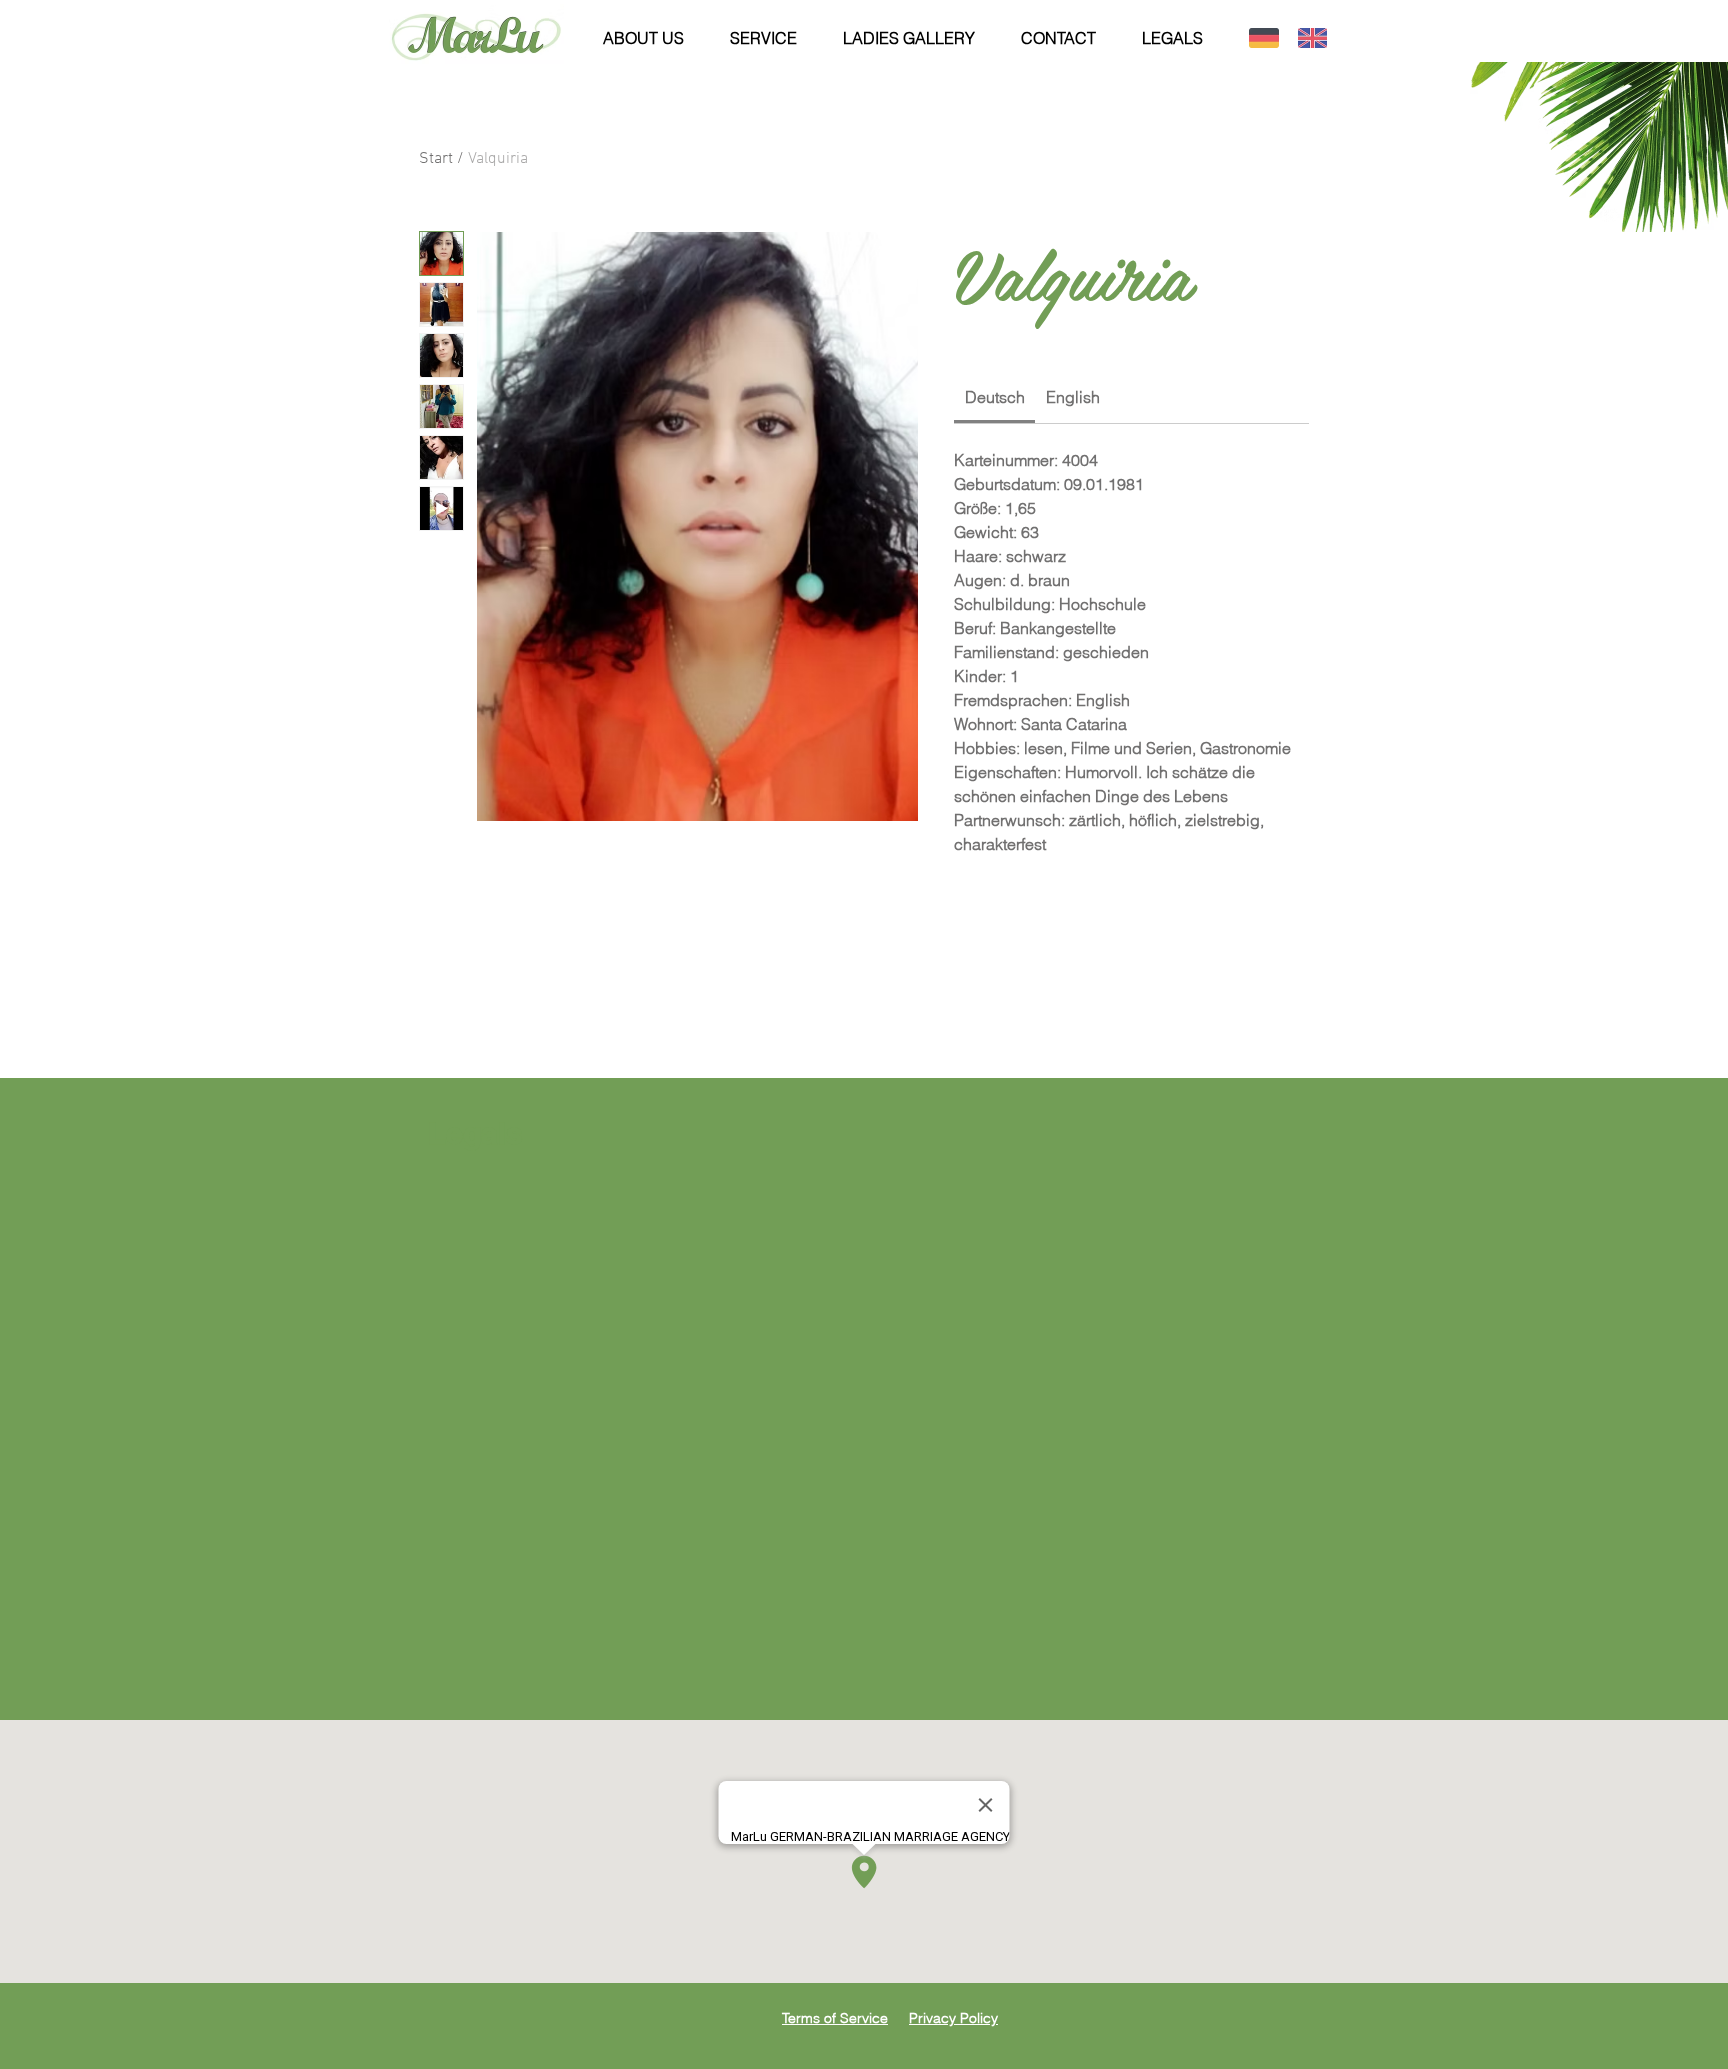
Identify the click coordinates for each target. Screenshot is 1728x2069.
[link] (995, 397)
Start (436, 159)
